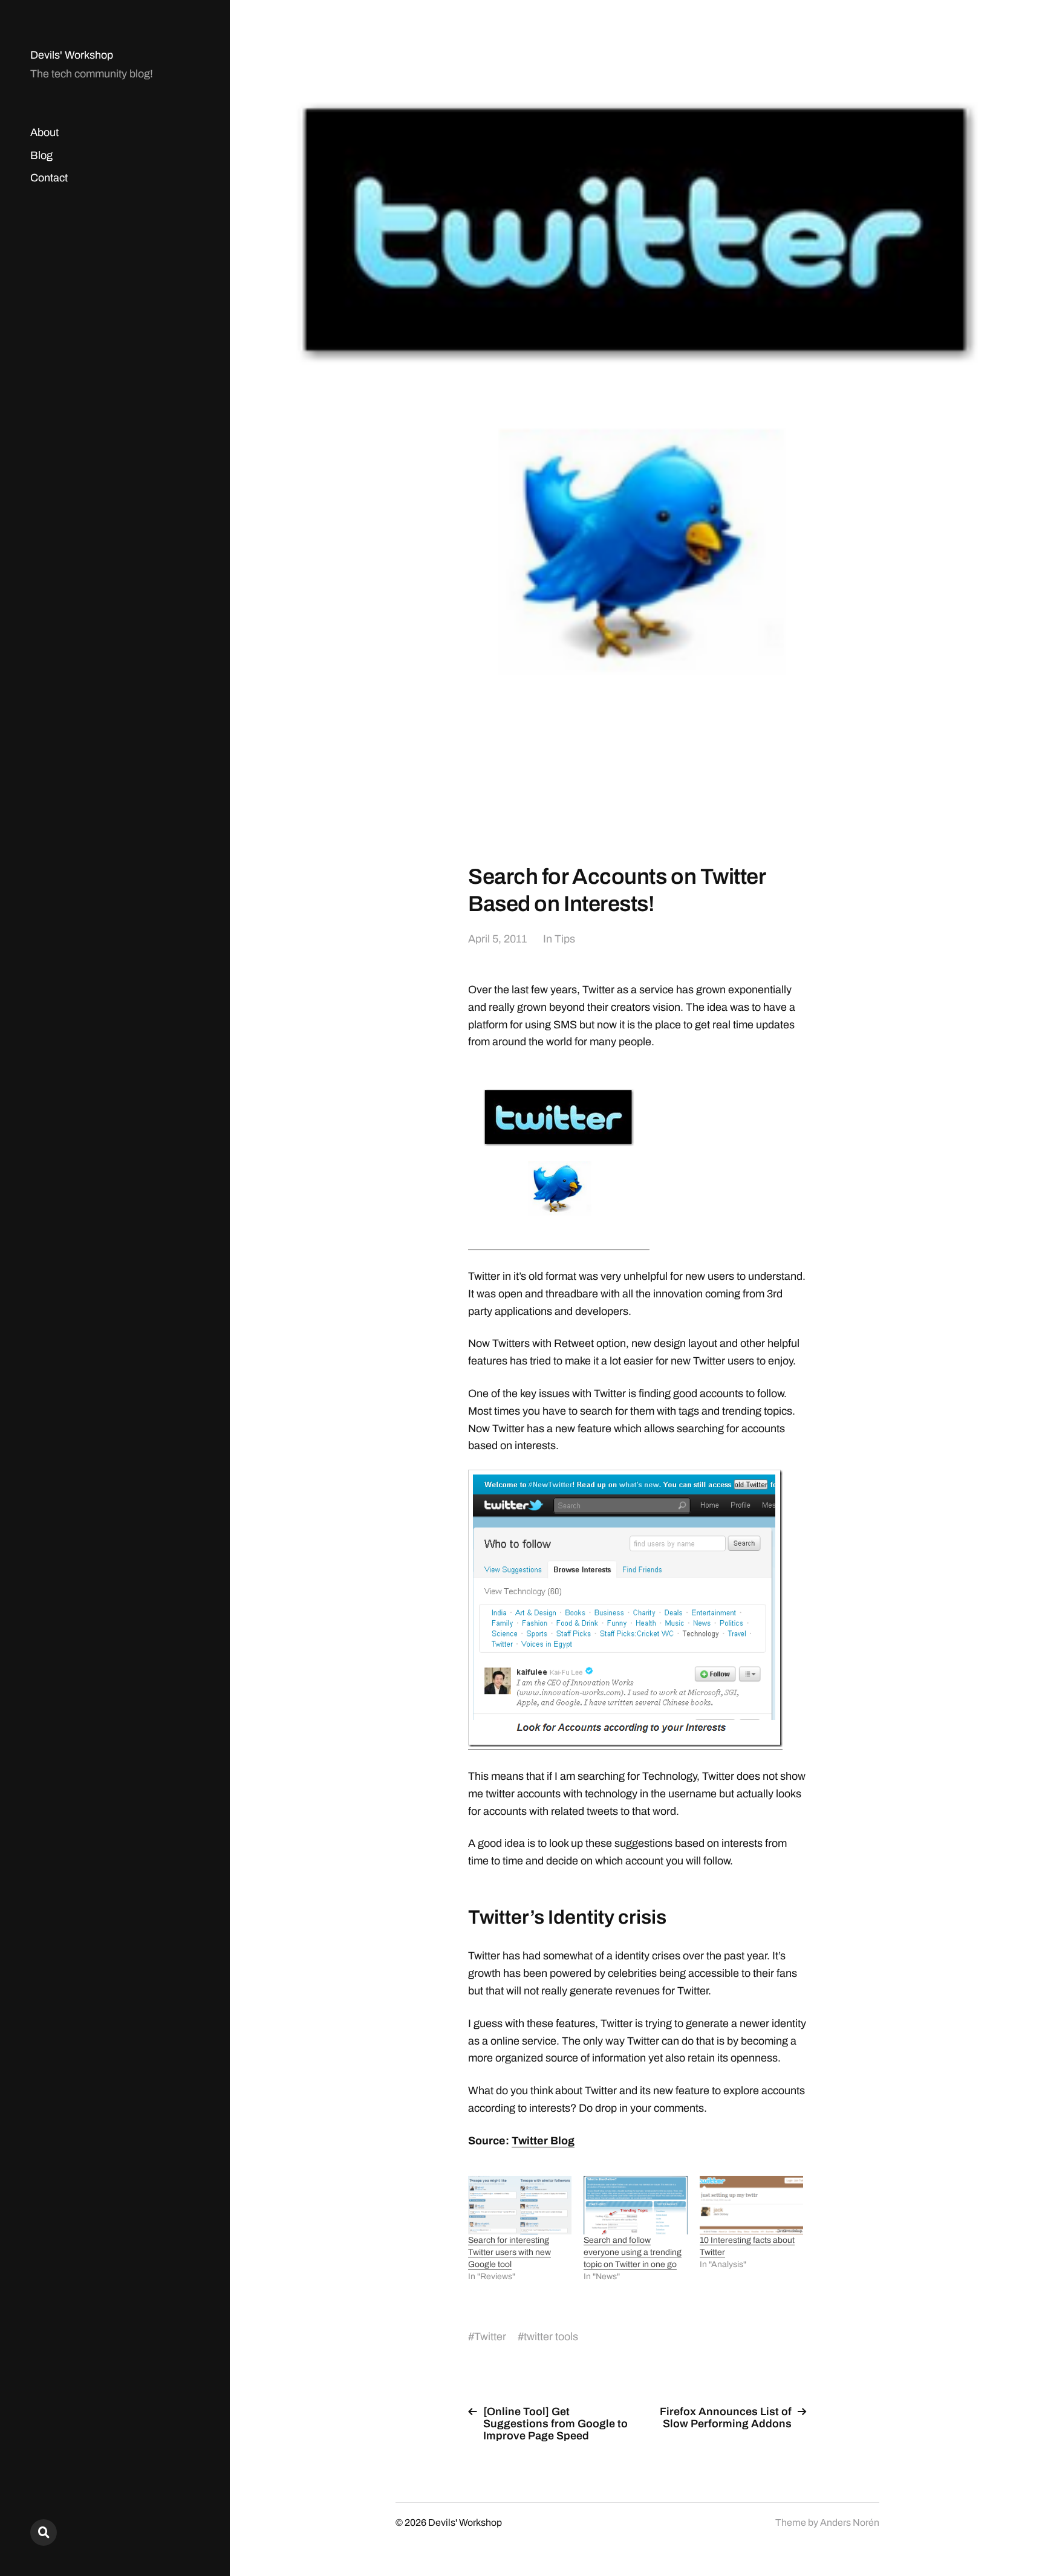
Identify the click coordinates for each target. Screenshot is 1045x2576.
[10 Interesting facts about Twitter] (751, 2205)
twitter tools (551, 2337)
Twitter (490, 2337)
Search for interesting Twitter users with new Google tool (509, 2252)
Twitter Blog (543, 2141)
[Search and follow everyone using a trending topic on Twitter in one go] (635, 2205)
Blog (41, 155)
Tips (565, 939)
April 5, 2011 (497, 939)
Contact (49, 178)
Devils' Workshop (72, 55)
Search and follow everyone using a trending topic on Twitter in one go (633, 2252)
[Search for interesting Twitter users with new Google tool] (520, 2205)
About (44, 132)
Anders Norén (850, 2522)
